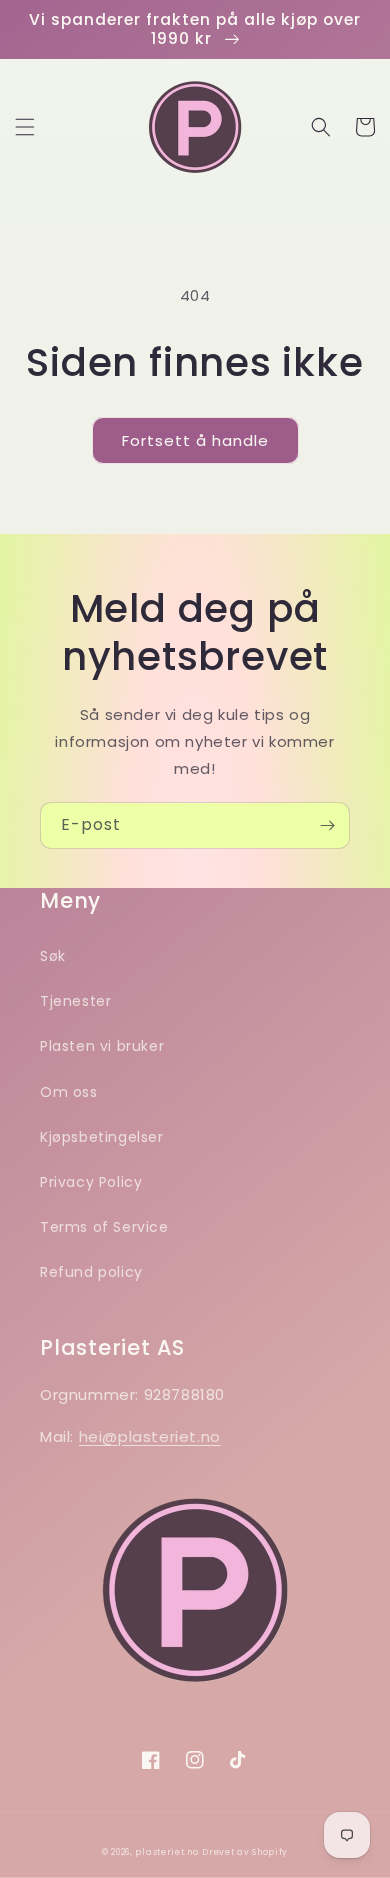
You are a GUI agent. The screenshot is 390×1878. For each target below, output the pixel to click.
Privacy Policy (91, 1182)
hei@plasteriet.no (150, 1436)
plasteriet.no (166, 1852)
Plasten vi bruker (102, 1046)
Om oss (69, 1092)
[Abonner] (327, 825)
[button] (25, 127)
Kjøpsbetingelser (102, 1137)
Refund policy (91, 1272)
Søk (53, 956)
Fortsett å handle (195, 440)
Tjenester (75, 1001)
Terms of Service (104, 1227)
